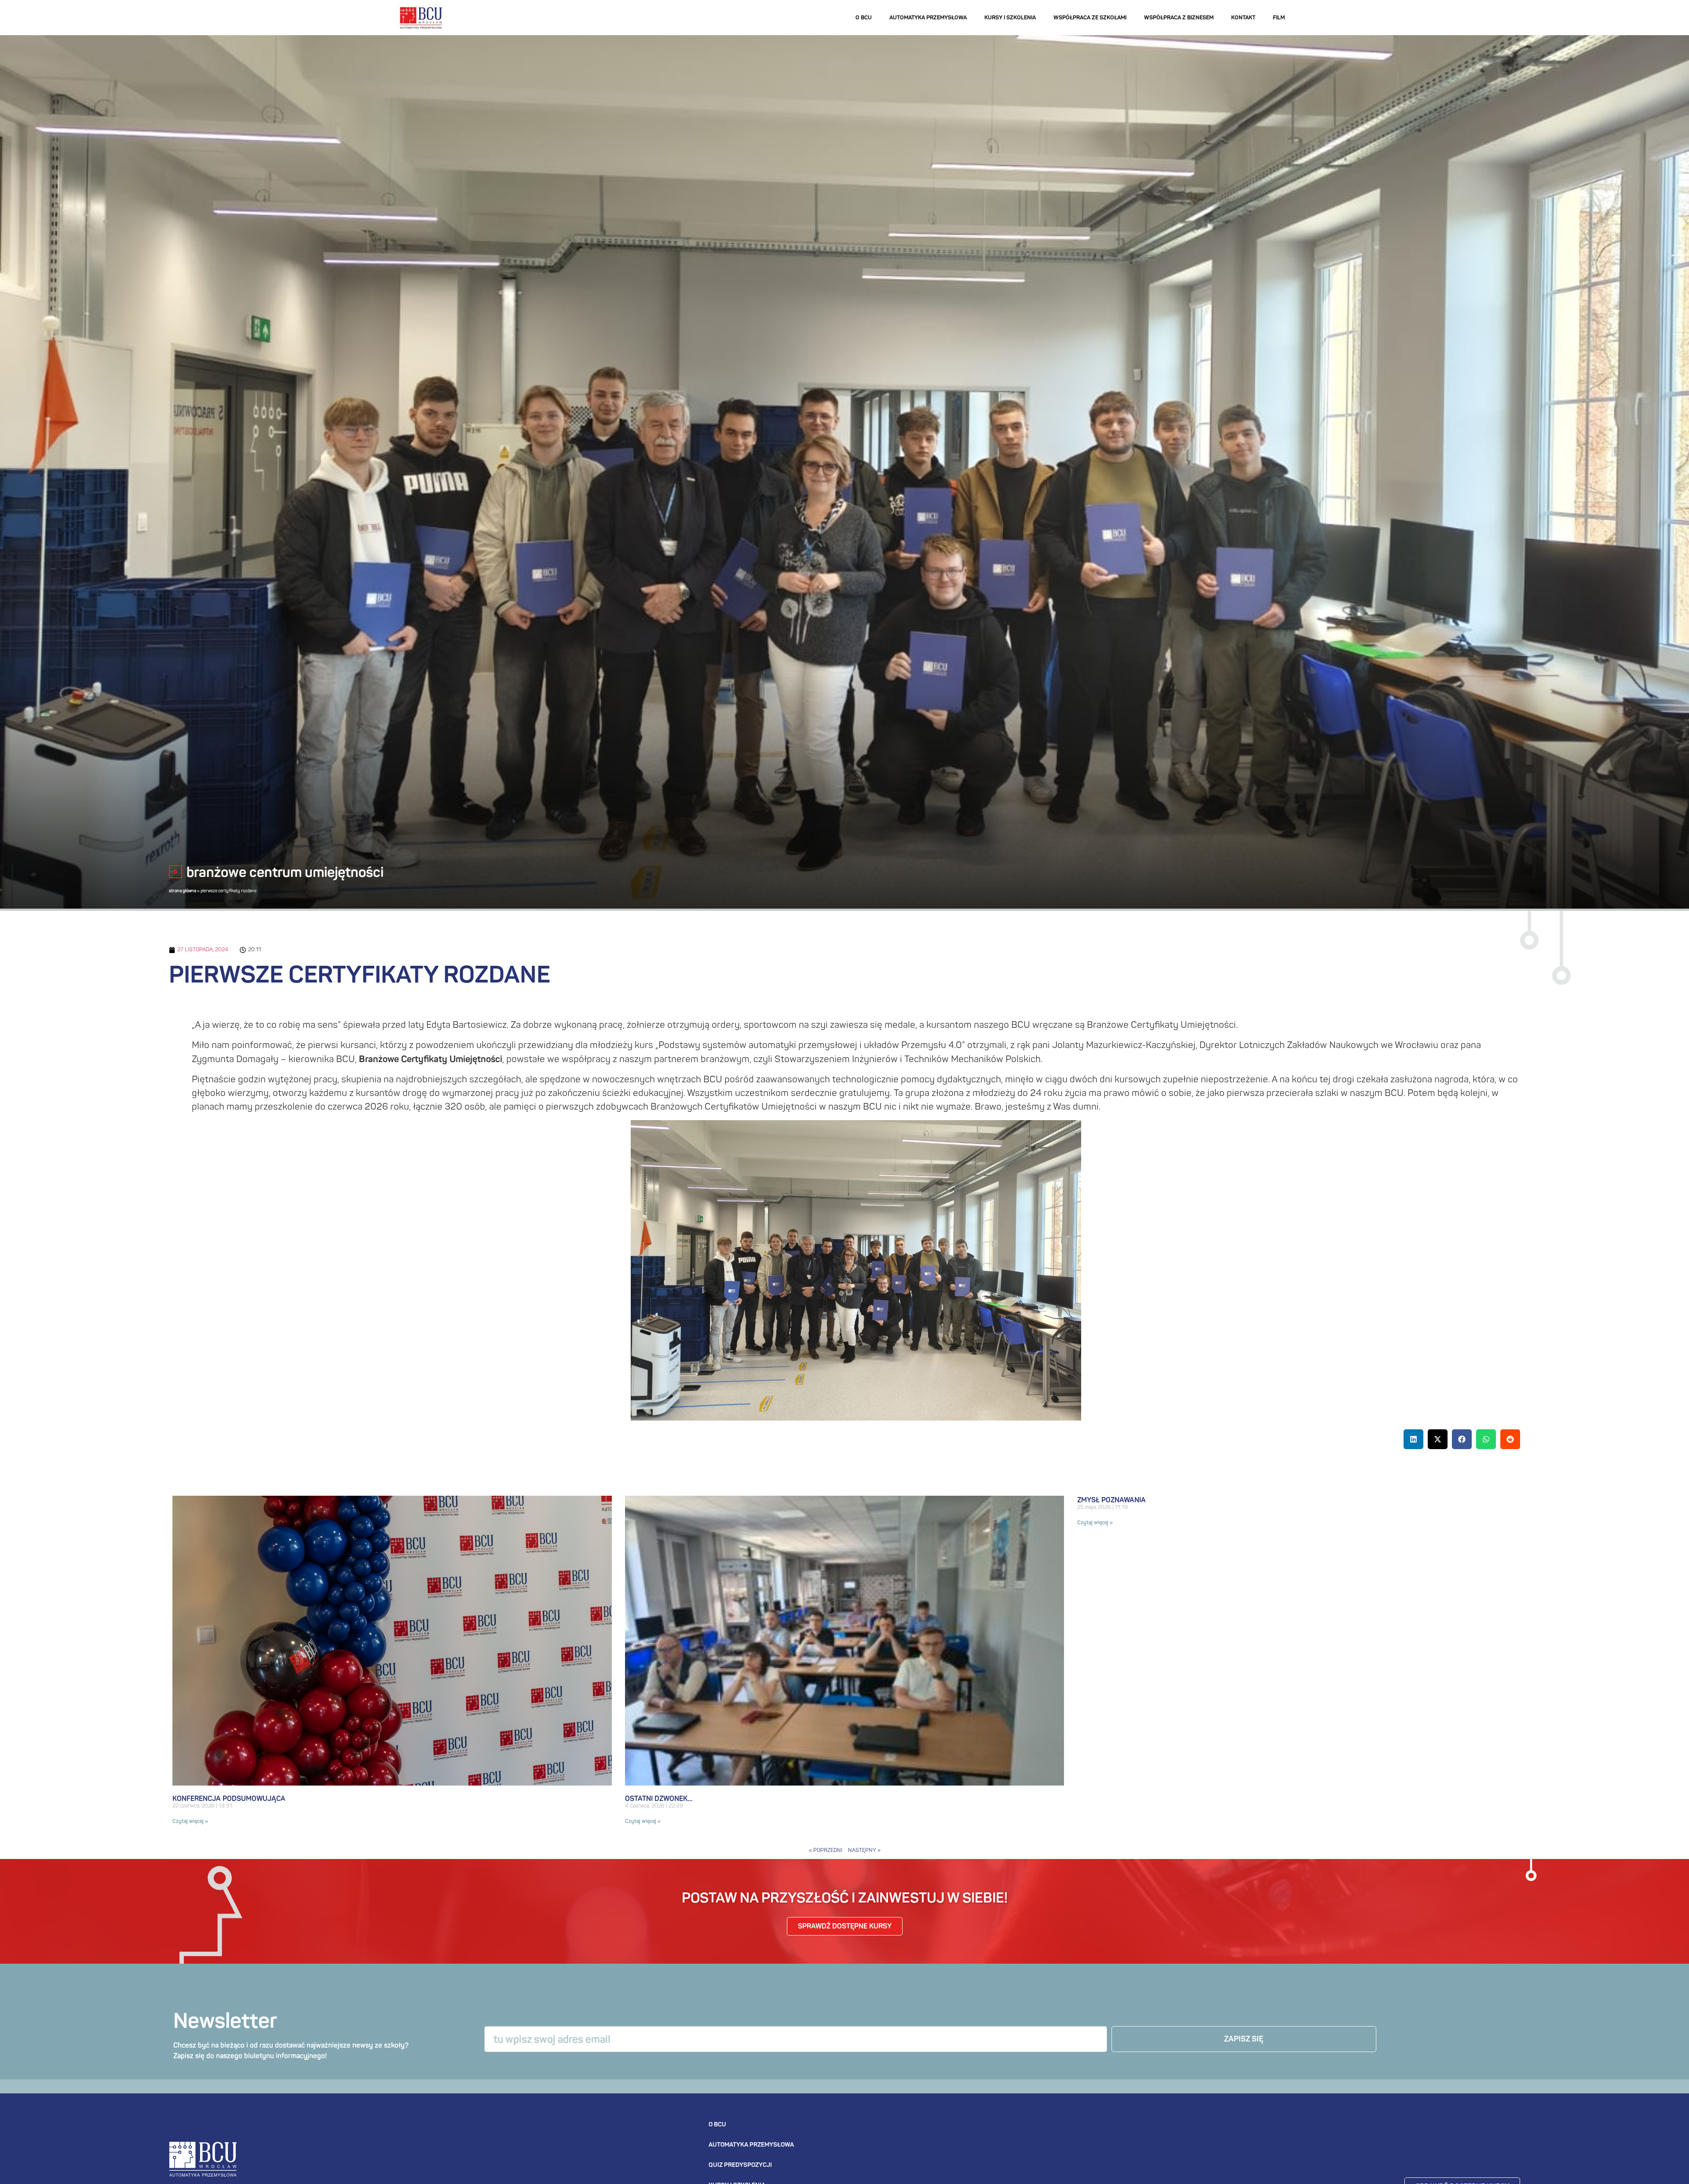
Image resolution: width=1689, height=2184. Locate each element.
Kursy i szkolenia (1010, 17)
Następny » (864, 1850)
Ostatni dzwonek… (659, 1799)
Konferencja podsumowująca (229, 1799)
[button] (1413, 1439)
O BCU (864, 17)
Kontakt (1243, 17)
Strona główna (183, 891)
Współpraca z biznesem (1179, 17)
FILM (1279, 17)
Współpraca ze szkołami (1090, 17)
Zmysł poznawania (1111, 1500)
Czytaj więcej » (190, 1821)
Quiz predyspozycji (740, 2165)
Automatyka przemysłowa (928, 17)
